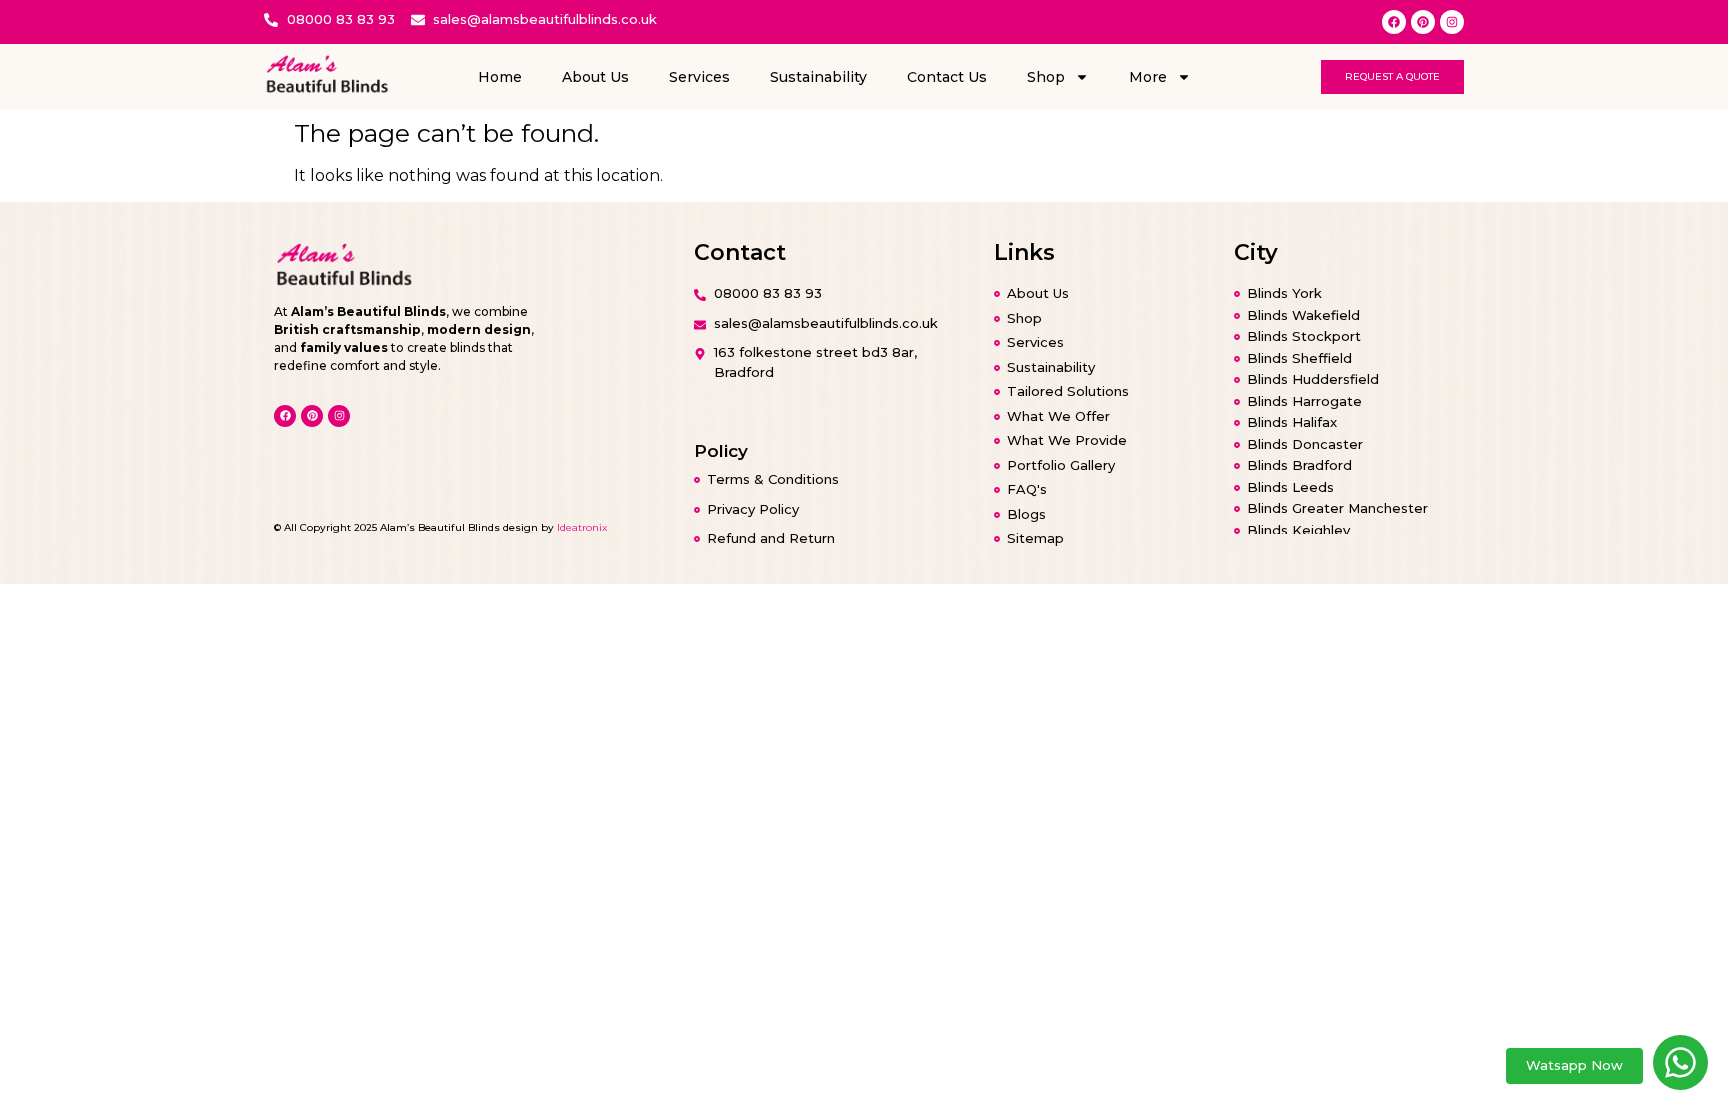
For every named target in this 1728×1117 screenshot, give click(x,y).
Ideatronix (582, 527)
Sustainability (818, 77)
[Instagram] (1452, 22)
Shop (1046, 77)
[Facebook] (1394, 22)
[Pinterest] (1423, 22)
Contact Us (947, 77)
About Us (595, 77)
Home (500, 77)
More (1148, 77)
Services (699, 77)
